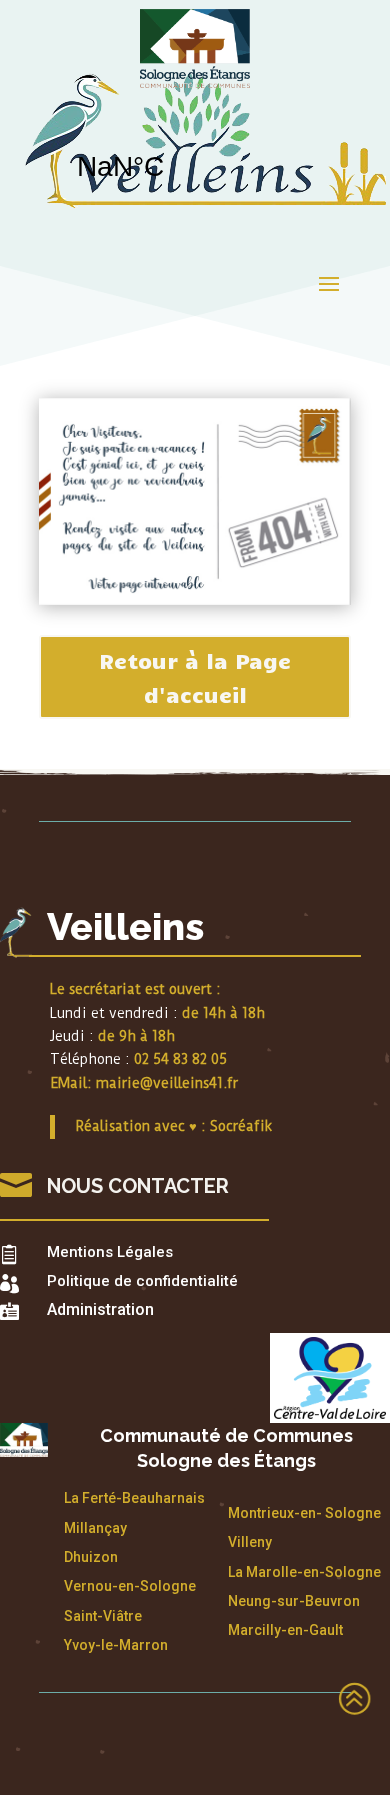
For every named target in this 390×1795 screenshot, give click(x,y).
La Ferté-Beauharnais (134, 1498)
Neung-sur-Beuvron (294, 1601)
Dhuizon (91, 1557)
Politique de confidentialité (142, 1281)
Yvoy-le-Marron (116, 1645)
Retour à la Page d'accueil (195, 677)
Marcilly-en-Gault (285, 1630)
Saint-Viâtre (103, 1616)
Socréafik (241, 1126)
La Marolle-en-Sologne (304, 1572)
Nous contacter (138, 1186)
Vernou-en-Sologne (130, 1586)
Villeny (250, 1542)
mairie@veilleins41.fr (167, 1083)
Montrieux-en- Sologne (304, 1513)
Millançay (95, 1528)
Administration (100, 1309)
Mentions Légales (110, 1252)
